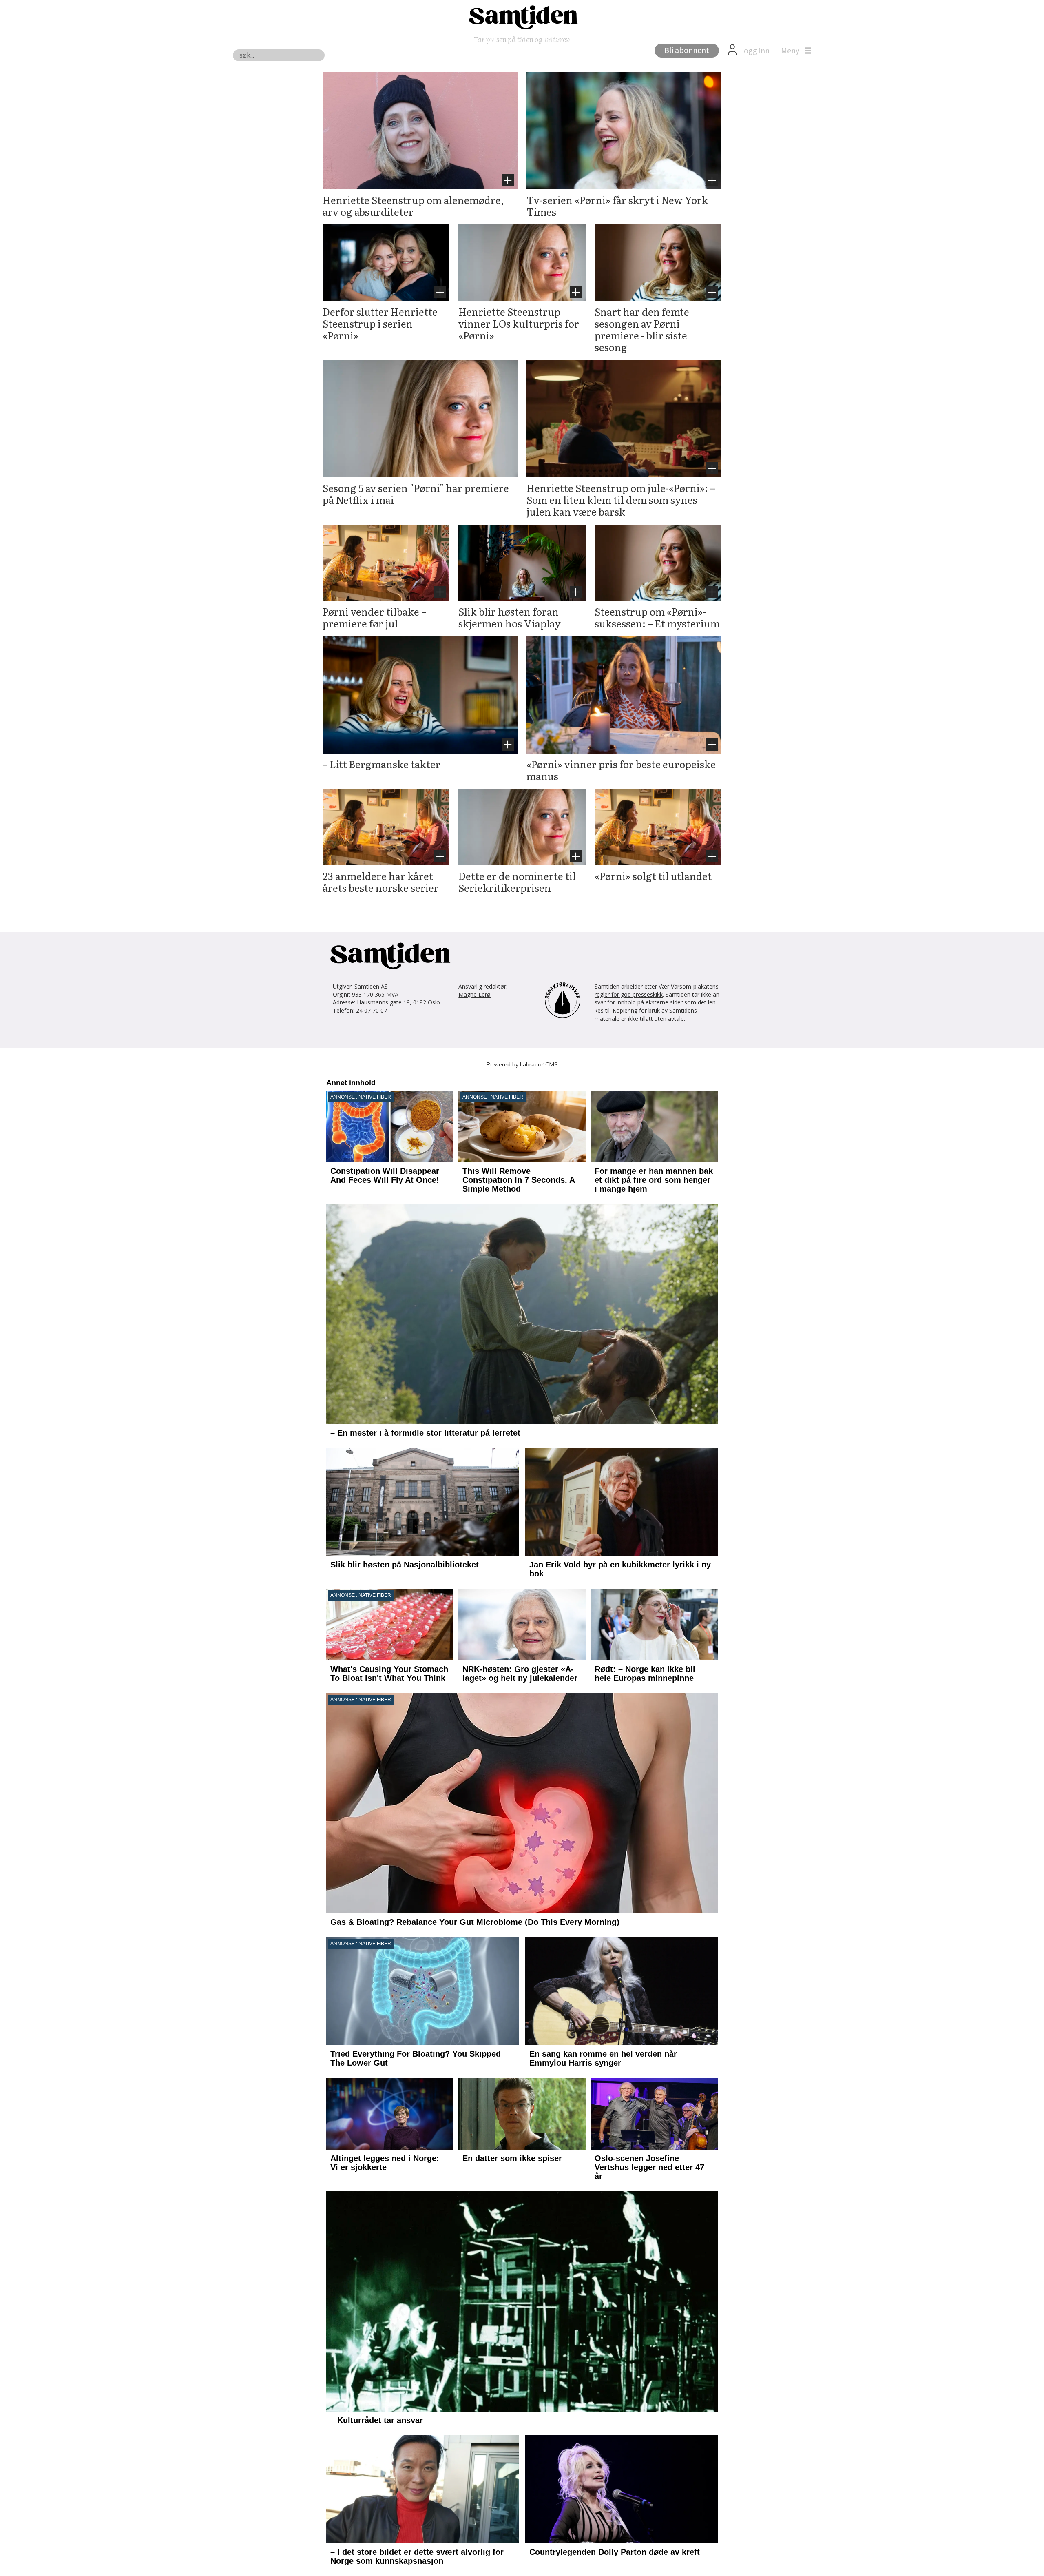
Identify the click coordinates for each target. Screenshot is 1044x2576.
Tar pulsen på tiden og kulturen (522, 39)
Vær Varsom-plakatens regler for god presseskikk (657, 990)
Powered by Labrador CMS (522, 1064)
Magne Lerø (474, 994)
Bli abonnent (687, 51)
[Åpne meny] (794, 51)
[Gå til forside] (522, 17)
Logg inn (755, 51)
